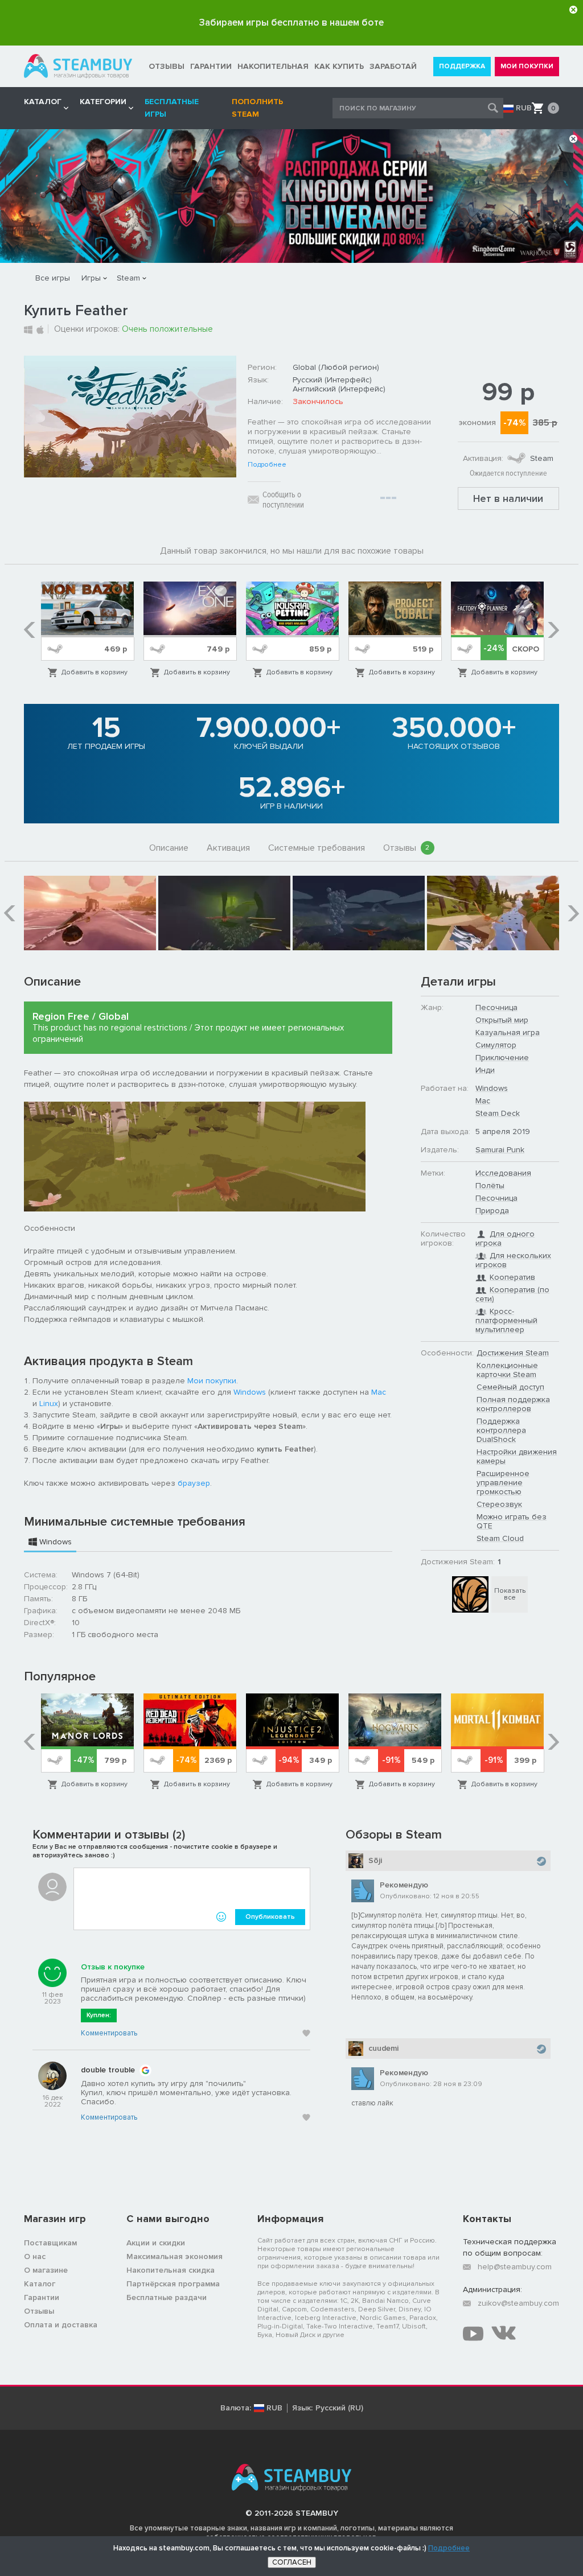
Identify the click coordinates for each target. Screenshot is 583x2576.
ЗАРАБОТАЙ (393, 66)
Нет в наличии (508, 498)
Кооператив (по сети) (512, 1294)
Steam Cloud (500, 1538)
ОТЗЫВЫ (167, 66)
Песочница (496, 1007)
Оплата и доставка (61, 2325)
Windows (250, 1392)
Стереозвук (499, 1504)
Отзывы (407, 848)
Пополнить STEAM (257, 108)
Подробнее (267, 465)
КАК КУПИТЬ (339, 66)
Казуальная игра (508, 1033)
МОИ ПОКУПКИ (527, 66)
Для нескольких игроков (513, 1260)
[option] (88, 630)
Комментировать (109, 2033)
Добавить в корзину (95, 672)
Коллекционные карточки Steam (507, 1370)
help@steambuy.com (515, 2267)
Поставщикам (50, 2243)
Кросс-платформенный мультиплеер (506, 1320)
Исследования (503, 1173)
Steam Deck (498, 1113)
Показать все (510, 1594)
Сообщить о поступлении (283, 500)
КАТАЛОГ (43, 102)
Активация (228, 848)
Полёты (490, 1186)
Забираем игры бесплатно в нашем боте (291, 22)
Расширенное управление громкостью (503, 1483)
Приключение (502, 1058)
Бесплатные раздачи (167, 2297)
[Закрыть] (573, 10)
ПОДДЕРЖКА (462, 66)
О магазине (46, 2270)
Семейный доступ (510, 1387)
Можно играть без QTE (512, 1521)
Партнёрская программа (173, 2284)
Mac (379, 1392)
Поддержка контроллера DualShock (501, 1430)
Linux (49, 1404)
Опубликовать (270, 1917)
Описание (169, 848)
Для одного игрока (505, 1238)
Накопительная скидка (171, 2270)
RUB (524, 108)
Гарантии (42, 2297)
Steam (128, 278)
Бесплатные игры (172, 108)
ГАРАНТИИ (211, 66)
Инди (485, 1070)
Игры (91, 278)
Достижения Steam (513, 1353)
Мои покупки (212, 1381)
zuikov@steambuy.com (518, 2303)
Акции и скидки (156, 2243)
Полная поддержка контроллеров (513, 1404)
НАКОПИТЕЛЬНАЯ (273, 66)
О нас (35, 2256)
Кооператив (512, 1277)
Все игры (53, 278)
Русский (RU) (339, 2408)
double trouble (108, 2070)
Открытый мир (502, 1020)
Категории (103, 102)
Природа (492, 1211)
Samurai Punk (500, 1150)
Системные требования (317, 848)
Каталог (40, 2284)
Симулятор (496, 1045)
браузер (194, 1483)
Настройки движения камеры (517, 1456)
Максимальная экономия (175, 2256)
